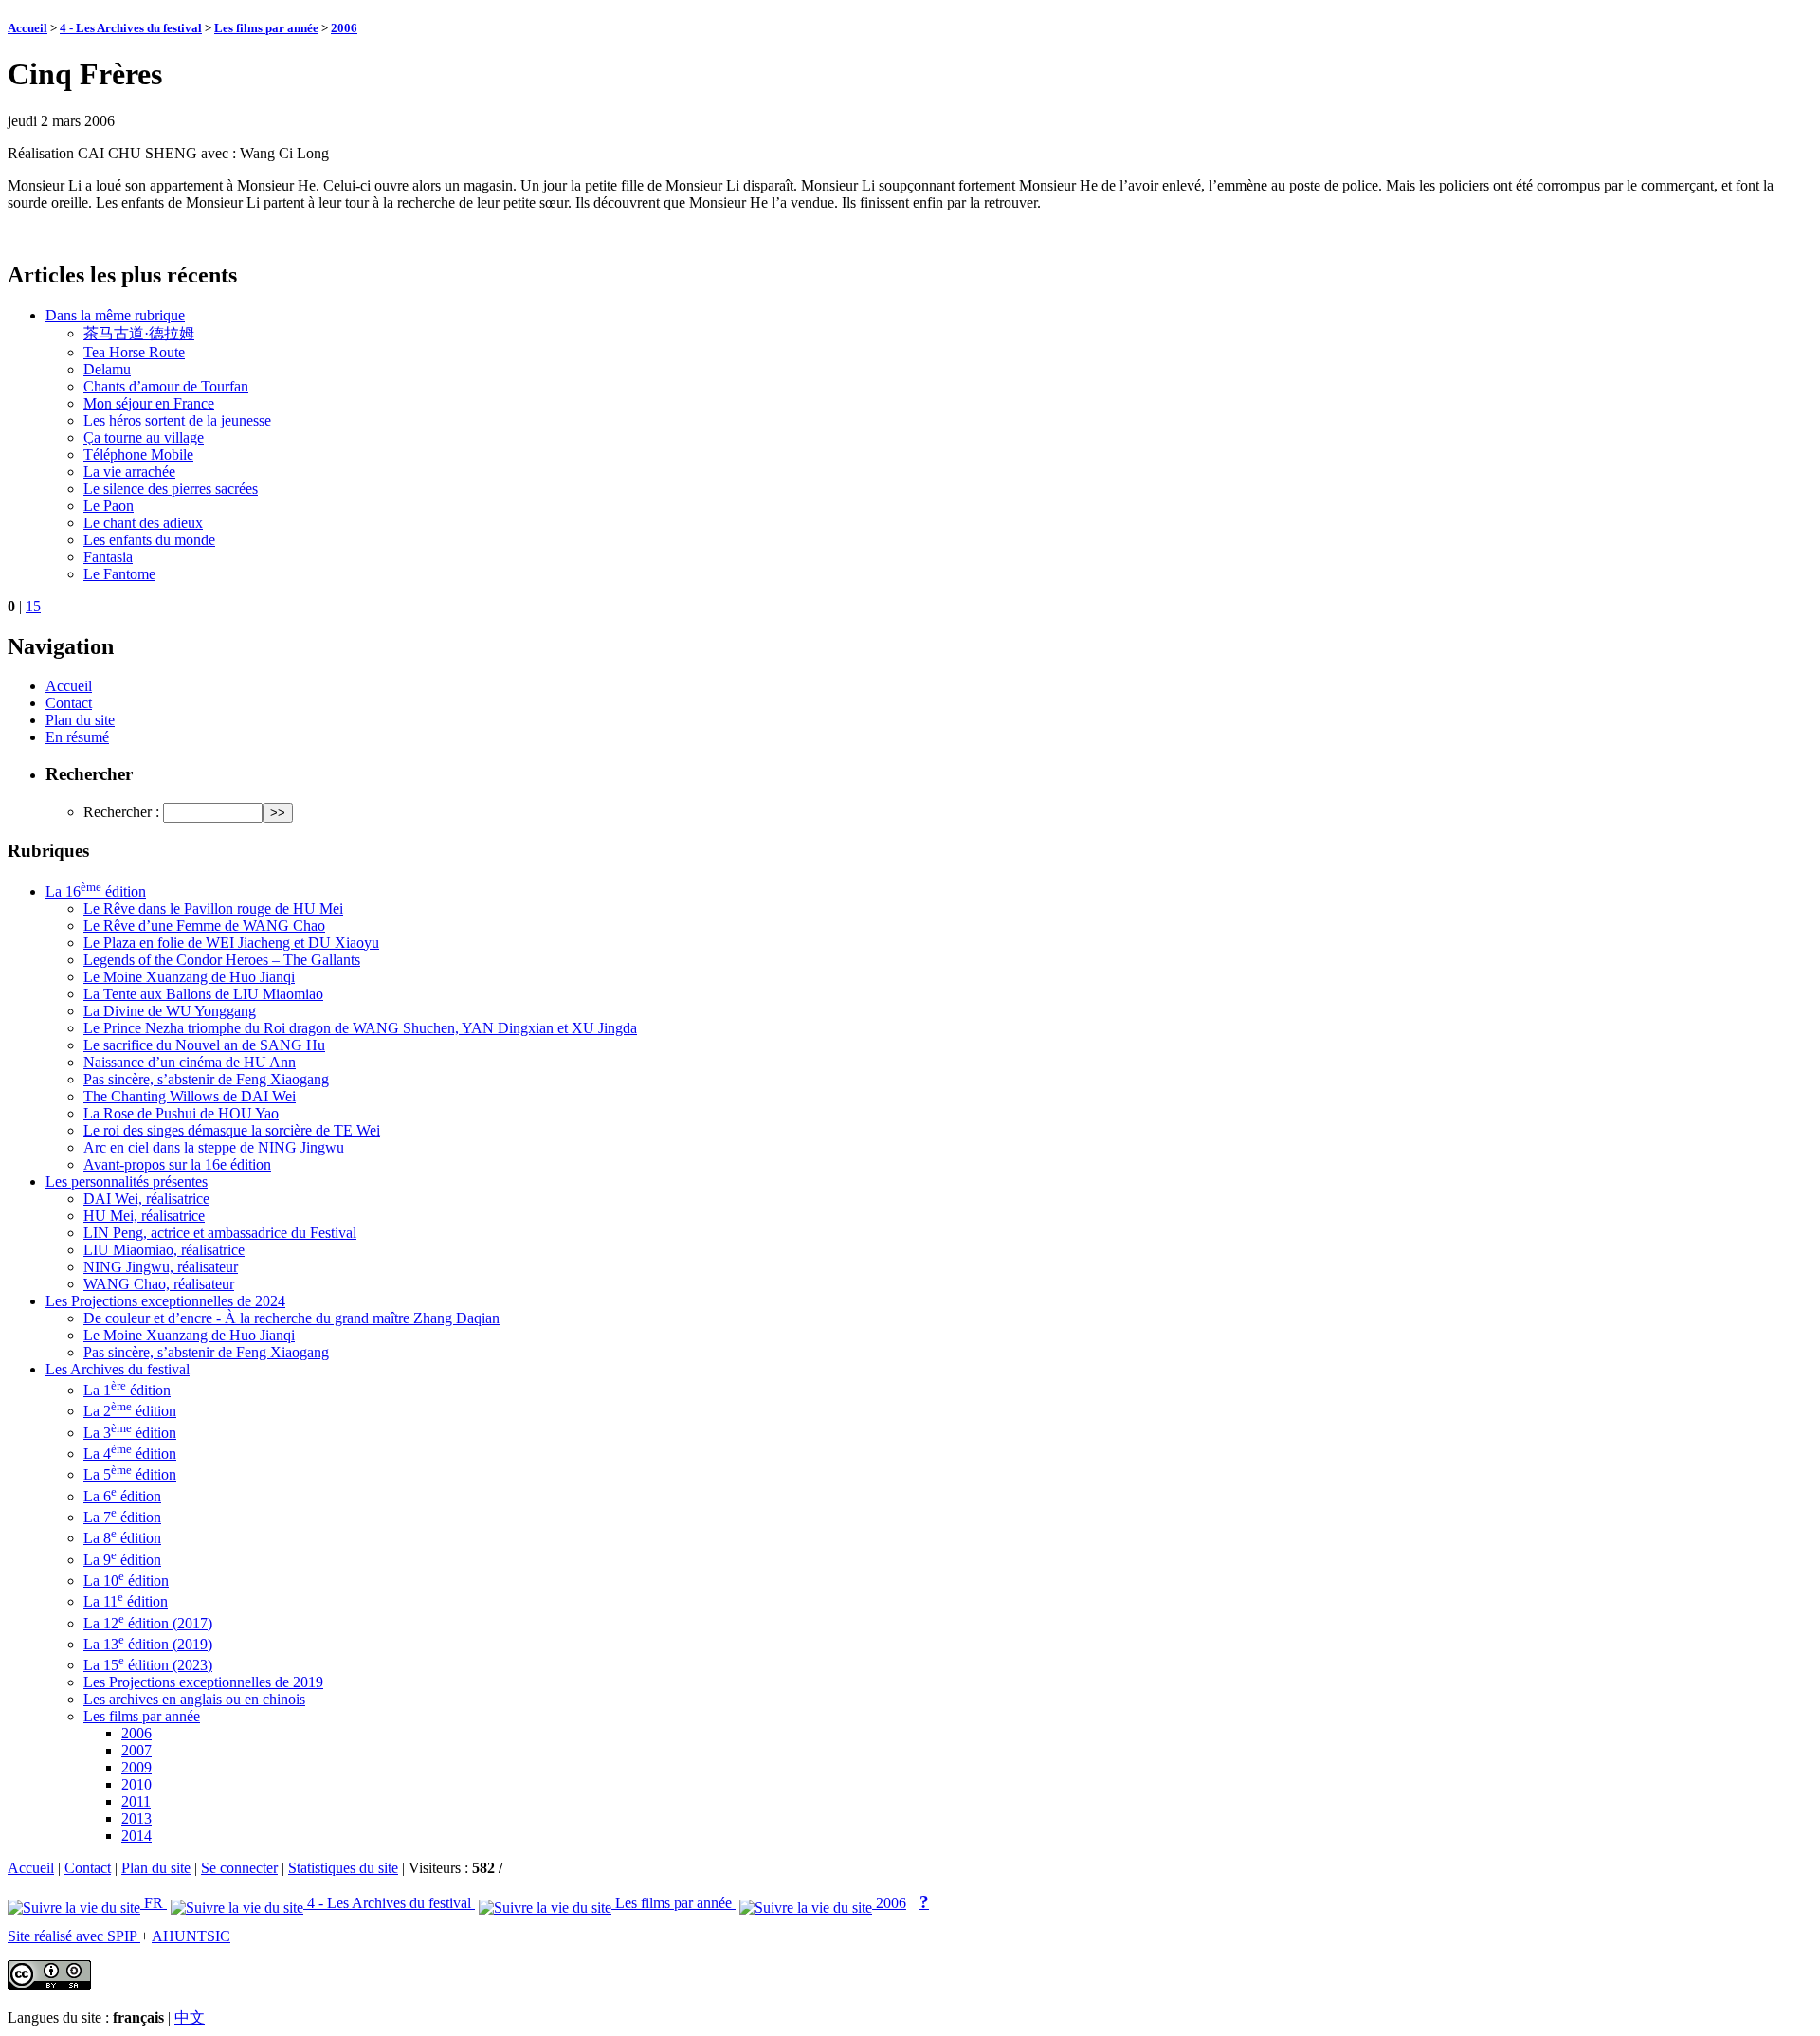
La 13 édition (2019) (148, 1644)
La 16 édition (96, 891)
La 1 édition (127, 1390)
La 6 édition (122, 1496)
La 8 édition (122, 1538)
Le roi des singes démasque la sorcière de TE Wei (232, 1130)
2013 (136, 1818)
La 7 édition (122, 1517)
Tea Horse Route (134, 352)
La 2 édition (130, 1411)
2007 (136, 1750)
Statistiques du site (343, 1868)
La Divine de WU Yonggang (170, 1011)
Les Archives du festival (118, 1369)
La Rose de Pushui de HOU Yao (181, 1113)
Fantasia (108, 557)
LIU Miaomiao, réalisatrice (164, 1250)
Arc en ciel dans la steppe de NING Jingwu (214, 1147)
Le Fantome (119, 574)
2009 (136, 1767)
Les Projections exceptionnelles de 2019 (203, 1682)
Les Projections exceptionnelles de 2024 (165, 1301)
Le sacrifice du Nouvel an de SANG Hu (204, 1045)
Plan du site (80, 720)
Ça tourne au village (144, 437)
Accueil (27, 28)
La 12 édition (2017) (148, 1623)
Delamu (107, 369)
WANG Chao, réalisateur (159, 1284)
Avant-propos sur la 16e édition (177, 1164)
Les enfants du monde (149, 540)
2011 (136, 1801)
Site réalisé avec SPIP (74, 1936)
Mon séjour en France (149, 403)
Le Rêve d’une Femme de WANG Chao (204, 926)
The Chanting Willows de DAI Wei (190, 1096)
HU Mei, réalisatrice (144, 1216)
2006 (344, 28)
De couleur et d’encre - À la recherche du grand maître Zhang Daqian (291, 1318)
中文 (190, 2018)
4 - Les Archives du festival (131, 28)
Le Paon (109, 506)
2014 (136, 1836)
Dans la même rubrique (115, 315)
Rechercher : (121, 812)
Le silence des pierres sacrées (171, 489)
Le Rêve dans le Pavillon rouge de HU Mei (213, 909)
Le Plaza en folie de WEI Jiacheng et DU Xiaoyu (231, 943)
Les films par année (266, 28)
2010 (136, 1784)
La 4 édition (130, 1454)
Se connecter (239, 1868)
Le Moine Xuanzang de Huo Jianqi (189, 977)
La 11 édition (126, 1601)
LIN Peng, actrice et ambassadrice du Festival (220, 1233)
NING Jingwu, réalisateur (161, 1267)
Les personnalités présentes (127, 1182)
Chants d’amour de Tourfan (166, 386)
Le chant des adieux (143, 523)
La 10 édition (126, 1581)
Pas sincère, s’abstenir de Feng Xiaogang (206, 1079)
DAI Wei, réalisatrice (146, 1199)
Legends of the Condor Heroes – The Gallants (222, 960)
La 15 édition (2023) (148, 1665)
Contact (69, 703)
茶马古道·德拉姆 (139, 333)
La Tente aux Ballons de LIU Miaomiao (203, 994)
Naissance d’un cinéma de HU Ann (190, 1062)
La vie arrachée (129, 472)
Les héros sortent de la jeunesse (177, 420)
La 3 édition (130, 1433)
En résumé (77, 737)
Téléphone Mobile (138, 454)
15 (33, 606)
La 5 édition (130, 1474)
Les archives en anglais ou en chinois (194, 1699)
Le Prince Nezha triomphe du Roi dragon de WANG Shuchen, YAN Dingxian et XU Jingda (360, 1028)
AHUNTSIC (191, 1936)
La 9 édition (122, 1560)
